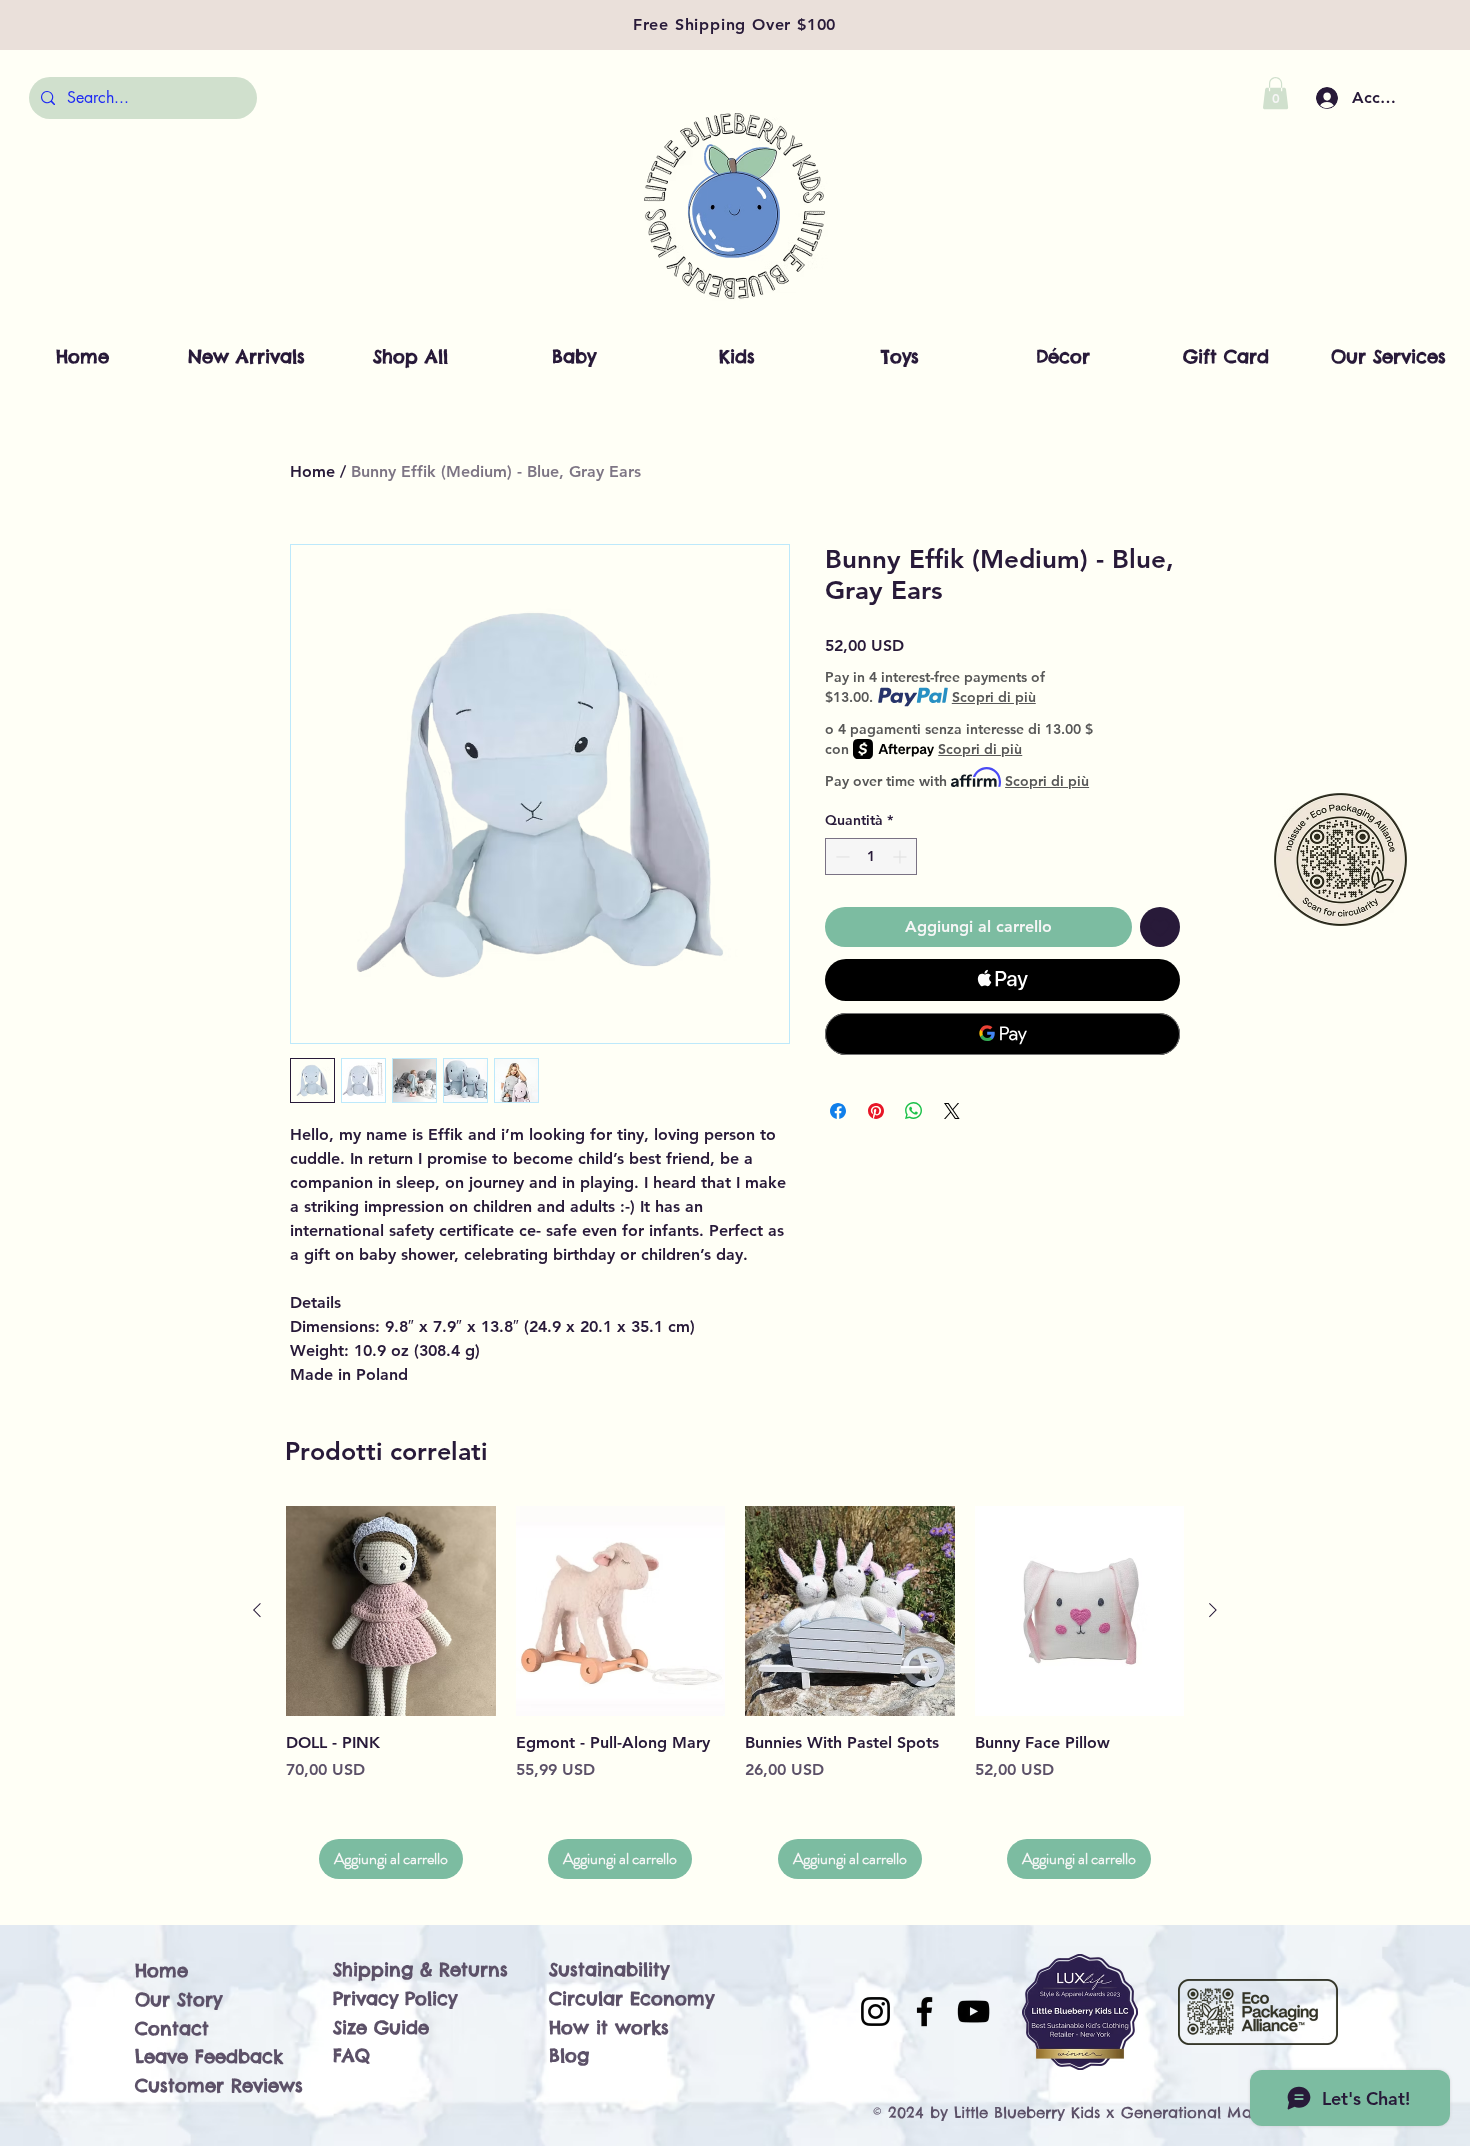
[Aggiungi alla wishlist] (1160, 927)
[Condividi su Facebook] (838, 1111)
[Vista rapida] (391, 1611)
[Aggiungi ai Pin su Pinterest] (876, 1111)
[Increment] (901, 856)
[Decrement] (840, 856)
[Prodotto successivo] (1213, 1610)
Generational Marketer (1208, 2112)
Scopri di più (994, 697)
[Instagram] (875, 2011)
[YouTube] (973, 2011)
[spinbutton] (871, 856)
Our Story (178, 1999)
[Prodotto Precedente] (257, 1610)
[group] (735, 1692)
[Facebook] (924, 2011)
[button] (1275, 93)
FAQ (351, 2055)
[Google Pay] (1002, 1034)
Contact (172, 2028)
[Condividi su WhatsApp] (914, 1111)
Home (312, 471)
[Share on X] (952, 1111)
